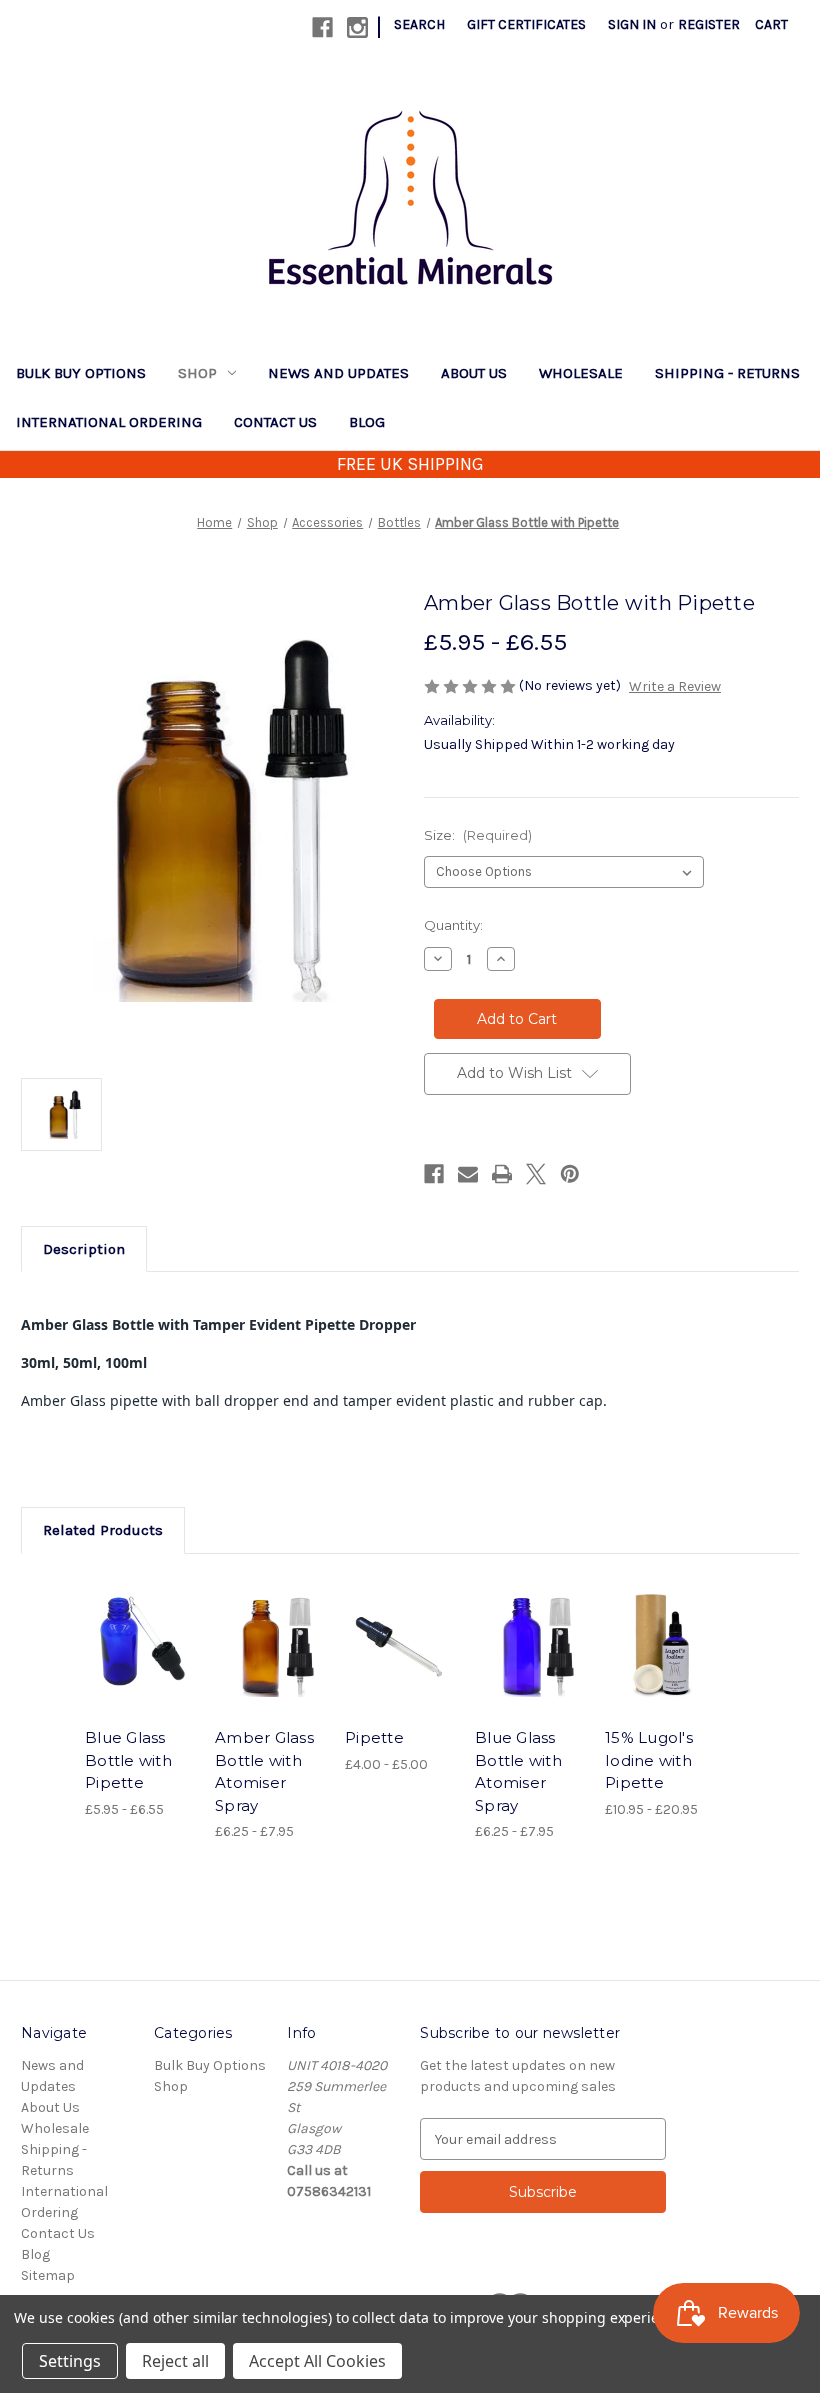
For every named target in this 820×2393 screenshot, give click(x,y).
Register (709, 24)
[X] (536, 1174)
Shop (197, 373)
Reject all (175, 2361)
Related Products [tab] (103, 1530)
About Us (474, 373)
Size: (478, 835)
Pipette (374, 1737)
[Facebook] (322, 27)
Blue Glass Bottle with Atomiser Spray (518, 1771)
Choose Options (140, 1670)
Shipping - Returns (727, 373)
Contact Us (275, 422)
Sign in (632, 24)
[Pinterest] (570, 1174)
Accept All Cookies (317, 2361)
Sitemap (48, 2275)
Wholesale (581, 373)
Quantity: (453, 925)
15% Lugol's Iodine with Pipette (649, 1760)
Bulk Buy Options (81, 373)
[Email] (468, 1174)
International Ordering (109, 422)
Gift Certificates (526, 24)
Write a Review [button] (675, 686)
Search (419, 24)
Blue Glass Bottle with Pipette (128, 1760)
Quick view (139, 1621)
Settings (70, 2361)
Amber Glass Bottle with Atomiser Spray (264, 1771)
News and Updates (338, 373)
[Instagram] (357, 27)
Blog (367, 422)
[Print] (502, 1174)
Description (84, 1249)
